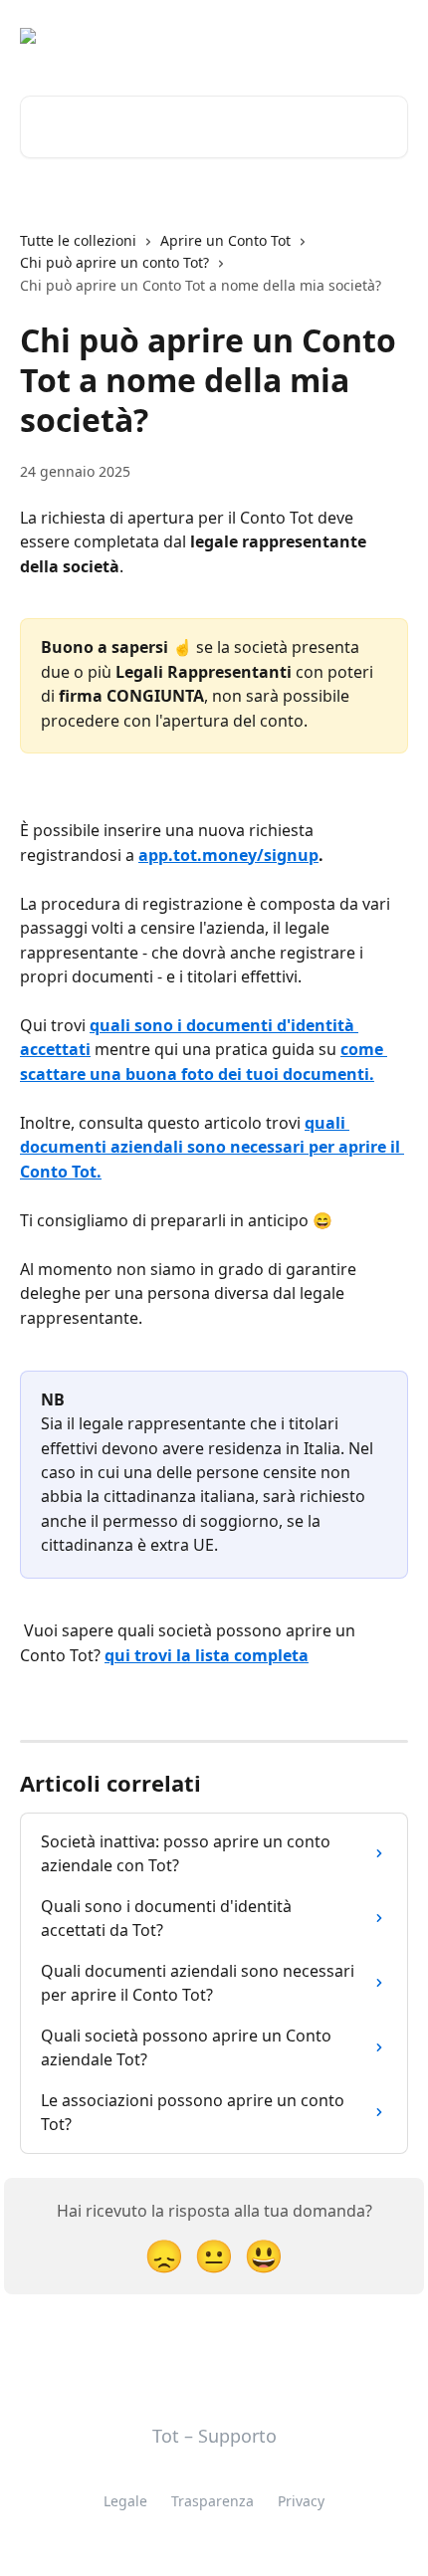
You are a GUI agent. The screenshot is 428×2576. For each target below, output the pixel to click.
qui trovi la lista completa (207, 1655)
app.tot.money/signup (228, 855)
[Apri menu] (390, 36)
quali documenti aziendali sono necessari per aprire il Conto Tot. (212, 1147)
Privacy (301, 2501)
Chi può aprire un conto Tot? (114, 262)
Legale (125, 2501)
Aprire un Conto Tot (225, 240)
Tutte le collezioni (78, 240)
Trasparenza (213, 2501)
